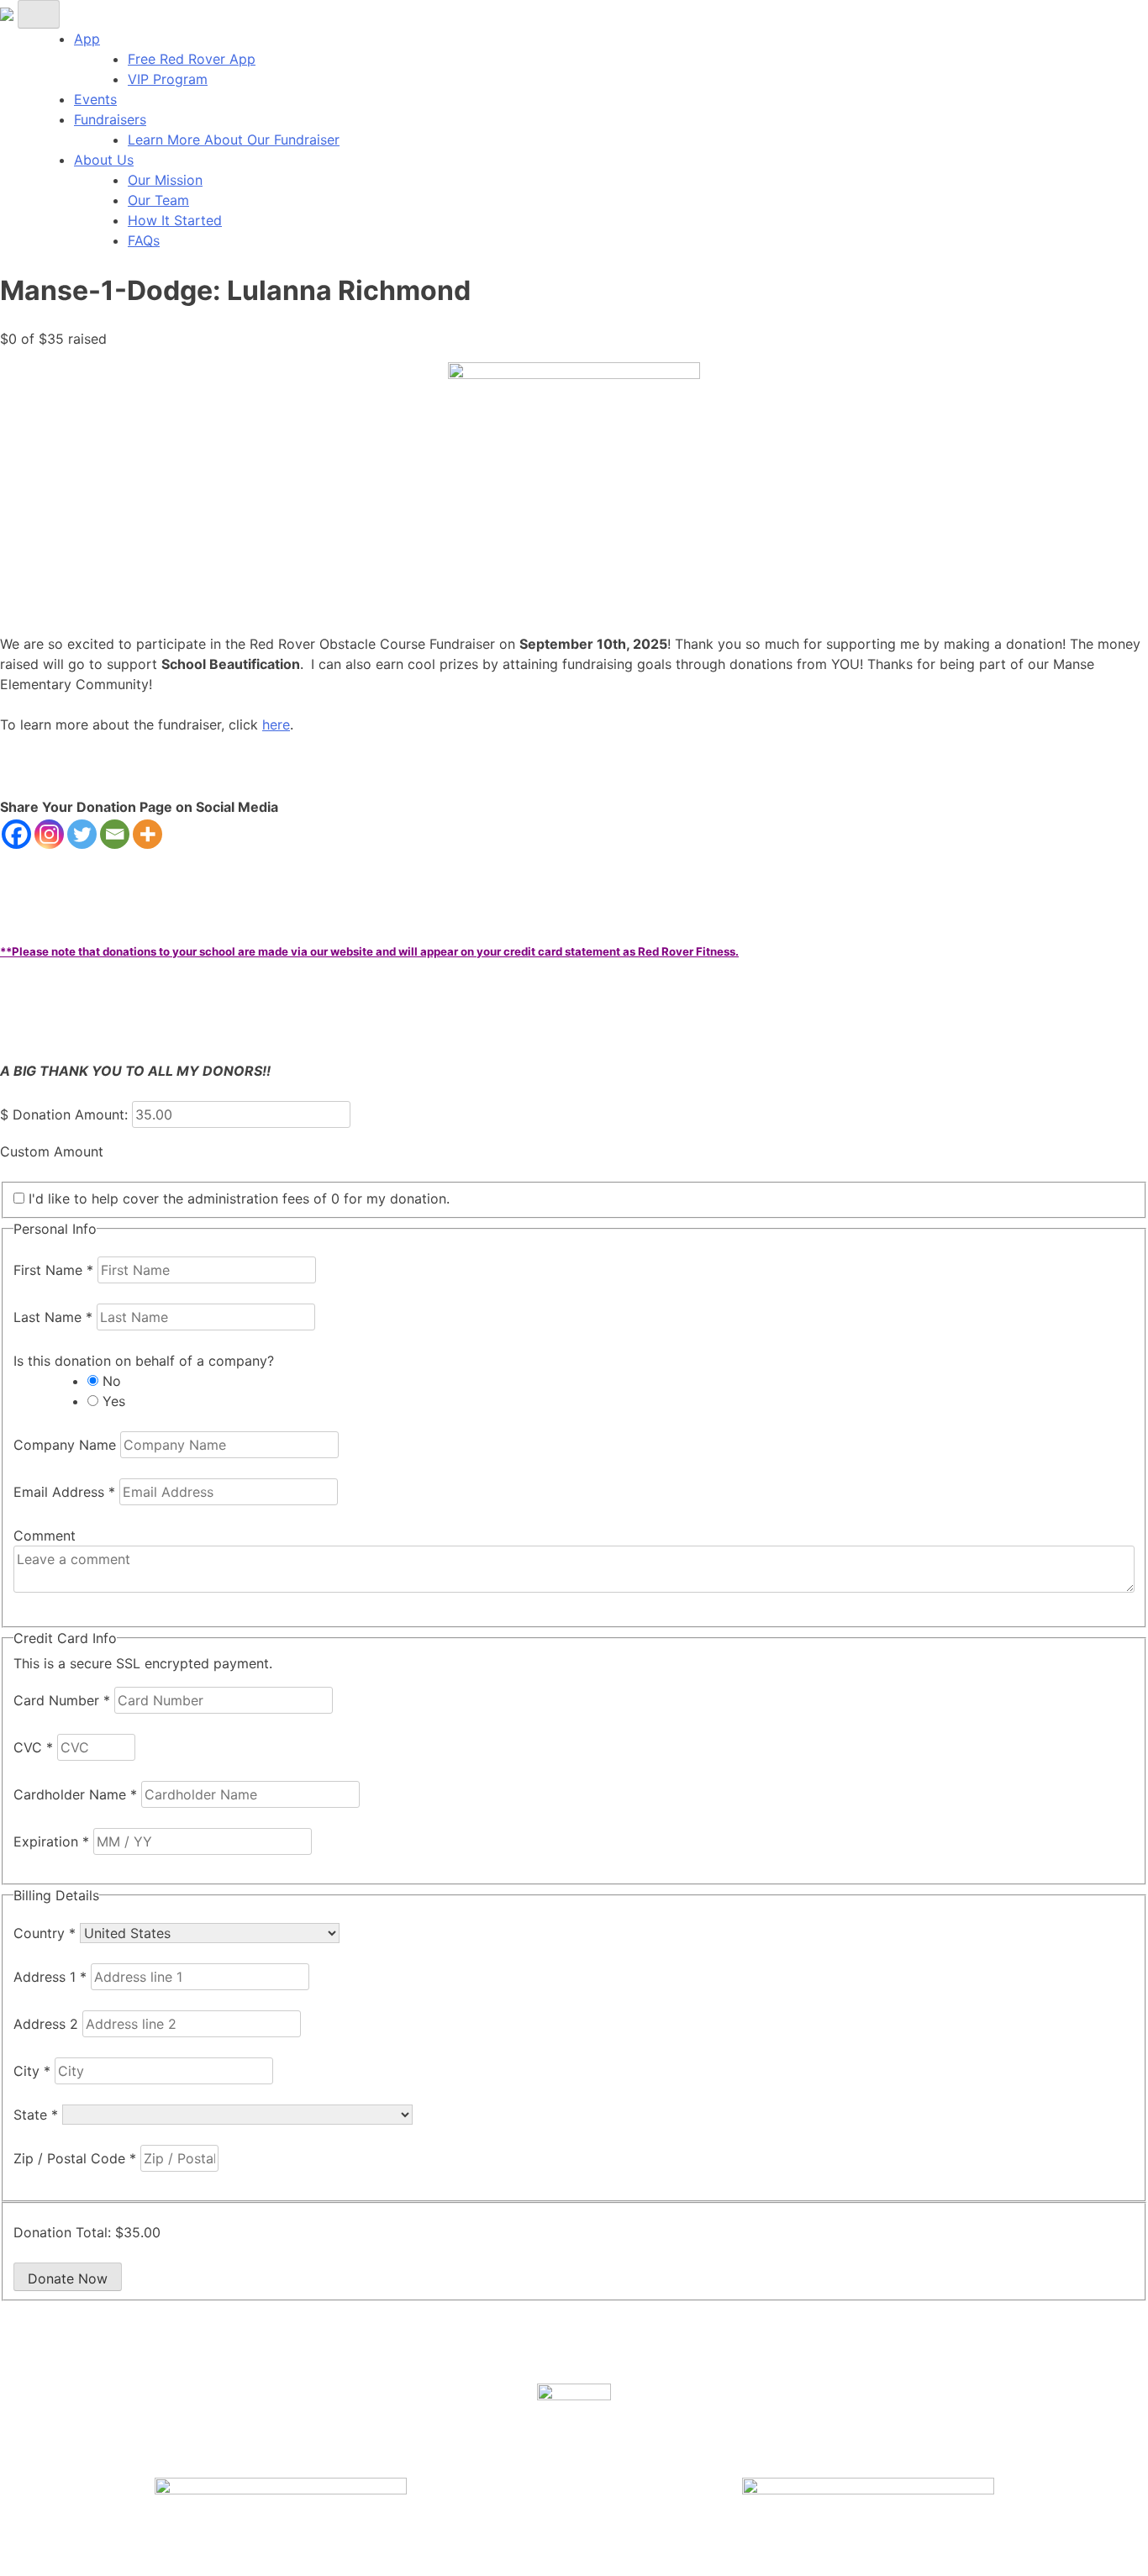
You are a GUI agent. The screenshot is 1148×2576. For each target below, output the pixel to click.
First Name (53, 1270)
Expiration (51, 1841)
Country (45, 1933)
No (112, 1381)
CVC (33, 1747)
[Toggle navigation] (39, 14)
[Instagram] (49, 834)
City (32, 2071)
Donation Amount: (70, 1114)
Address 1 (50, 1977)
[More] (147, 834)
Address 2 (48, 2024)
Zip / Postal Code (75, 2158)
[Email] (115, 834)
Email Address (64, 1492)
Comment (45, 1536)
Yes (114, 1401)
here (276, 724)
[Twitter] (82, 834)
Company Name (67, 1445)
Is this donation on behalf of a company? (144, 1361)
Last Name (53, 1317)
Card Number (62, 1700)
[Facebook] (16, 834)
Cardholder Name (75, 1794)
